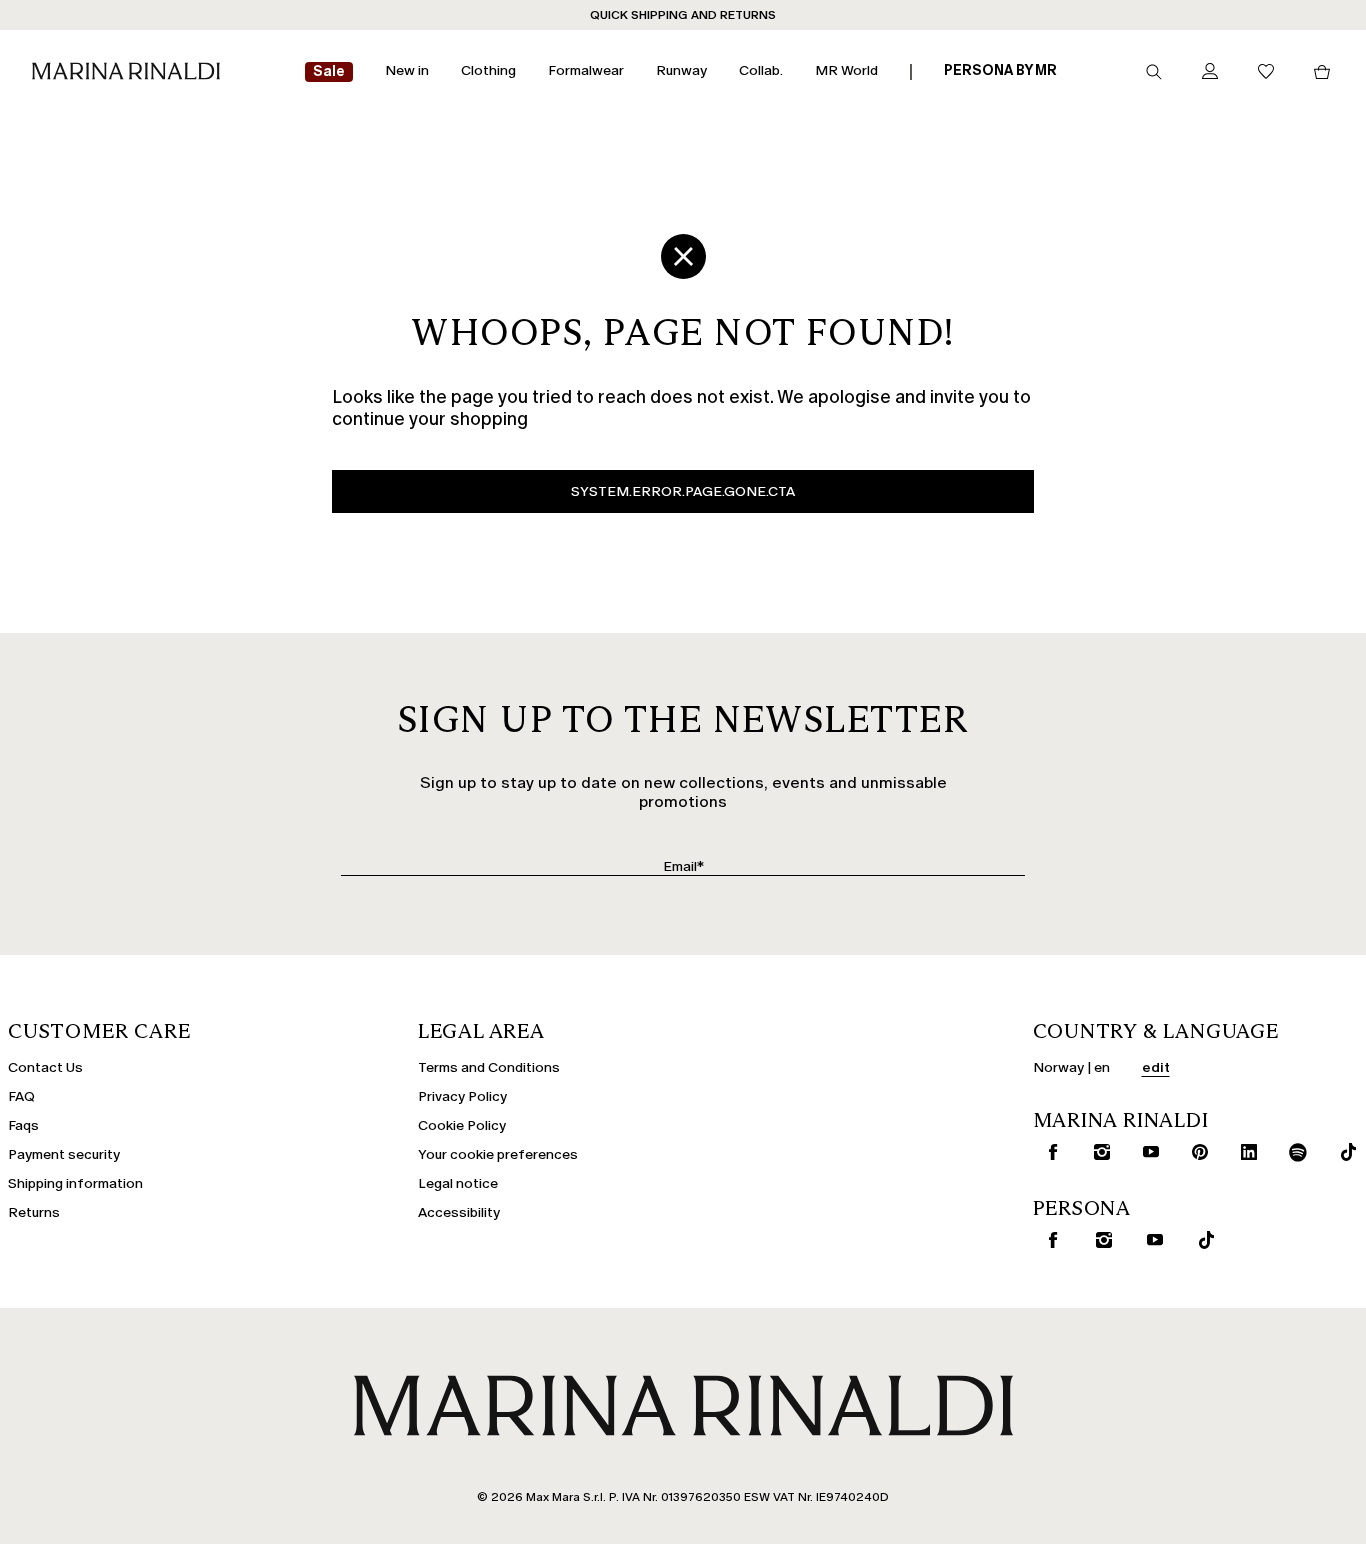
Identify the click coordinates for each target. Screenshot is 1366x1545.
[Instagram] (1097, 1152)
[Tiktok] (1343, 1152)
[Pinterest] (1195, 1152)
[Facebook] (1048, 1152)
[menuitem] (329, 72)
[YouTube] (1146, 1152)
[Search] (1154, 72)
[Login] (1210, 72)
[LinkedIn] (1244, 1152)
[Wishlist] (1266, 72)
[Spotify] (1294, 1152)
